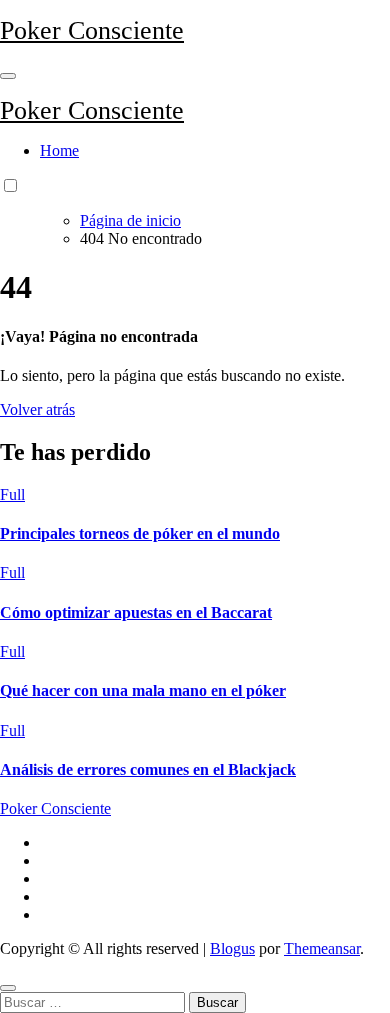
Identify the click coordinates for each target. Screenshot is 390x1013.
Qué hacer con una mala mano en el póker (143, 690)
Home (59, 150)
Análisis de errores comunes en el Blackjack (148, 769)
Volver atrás (37, 409)
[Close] (8, 988)
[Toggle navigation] (8, 76)
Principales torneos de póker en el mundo (140, 533)
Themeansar (322, 948)
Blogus (232, 948)
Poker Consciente (92, 30)
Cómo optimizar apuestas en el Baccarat (136, 612)
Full (12, 494)
